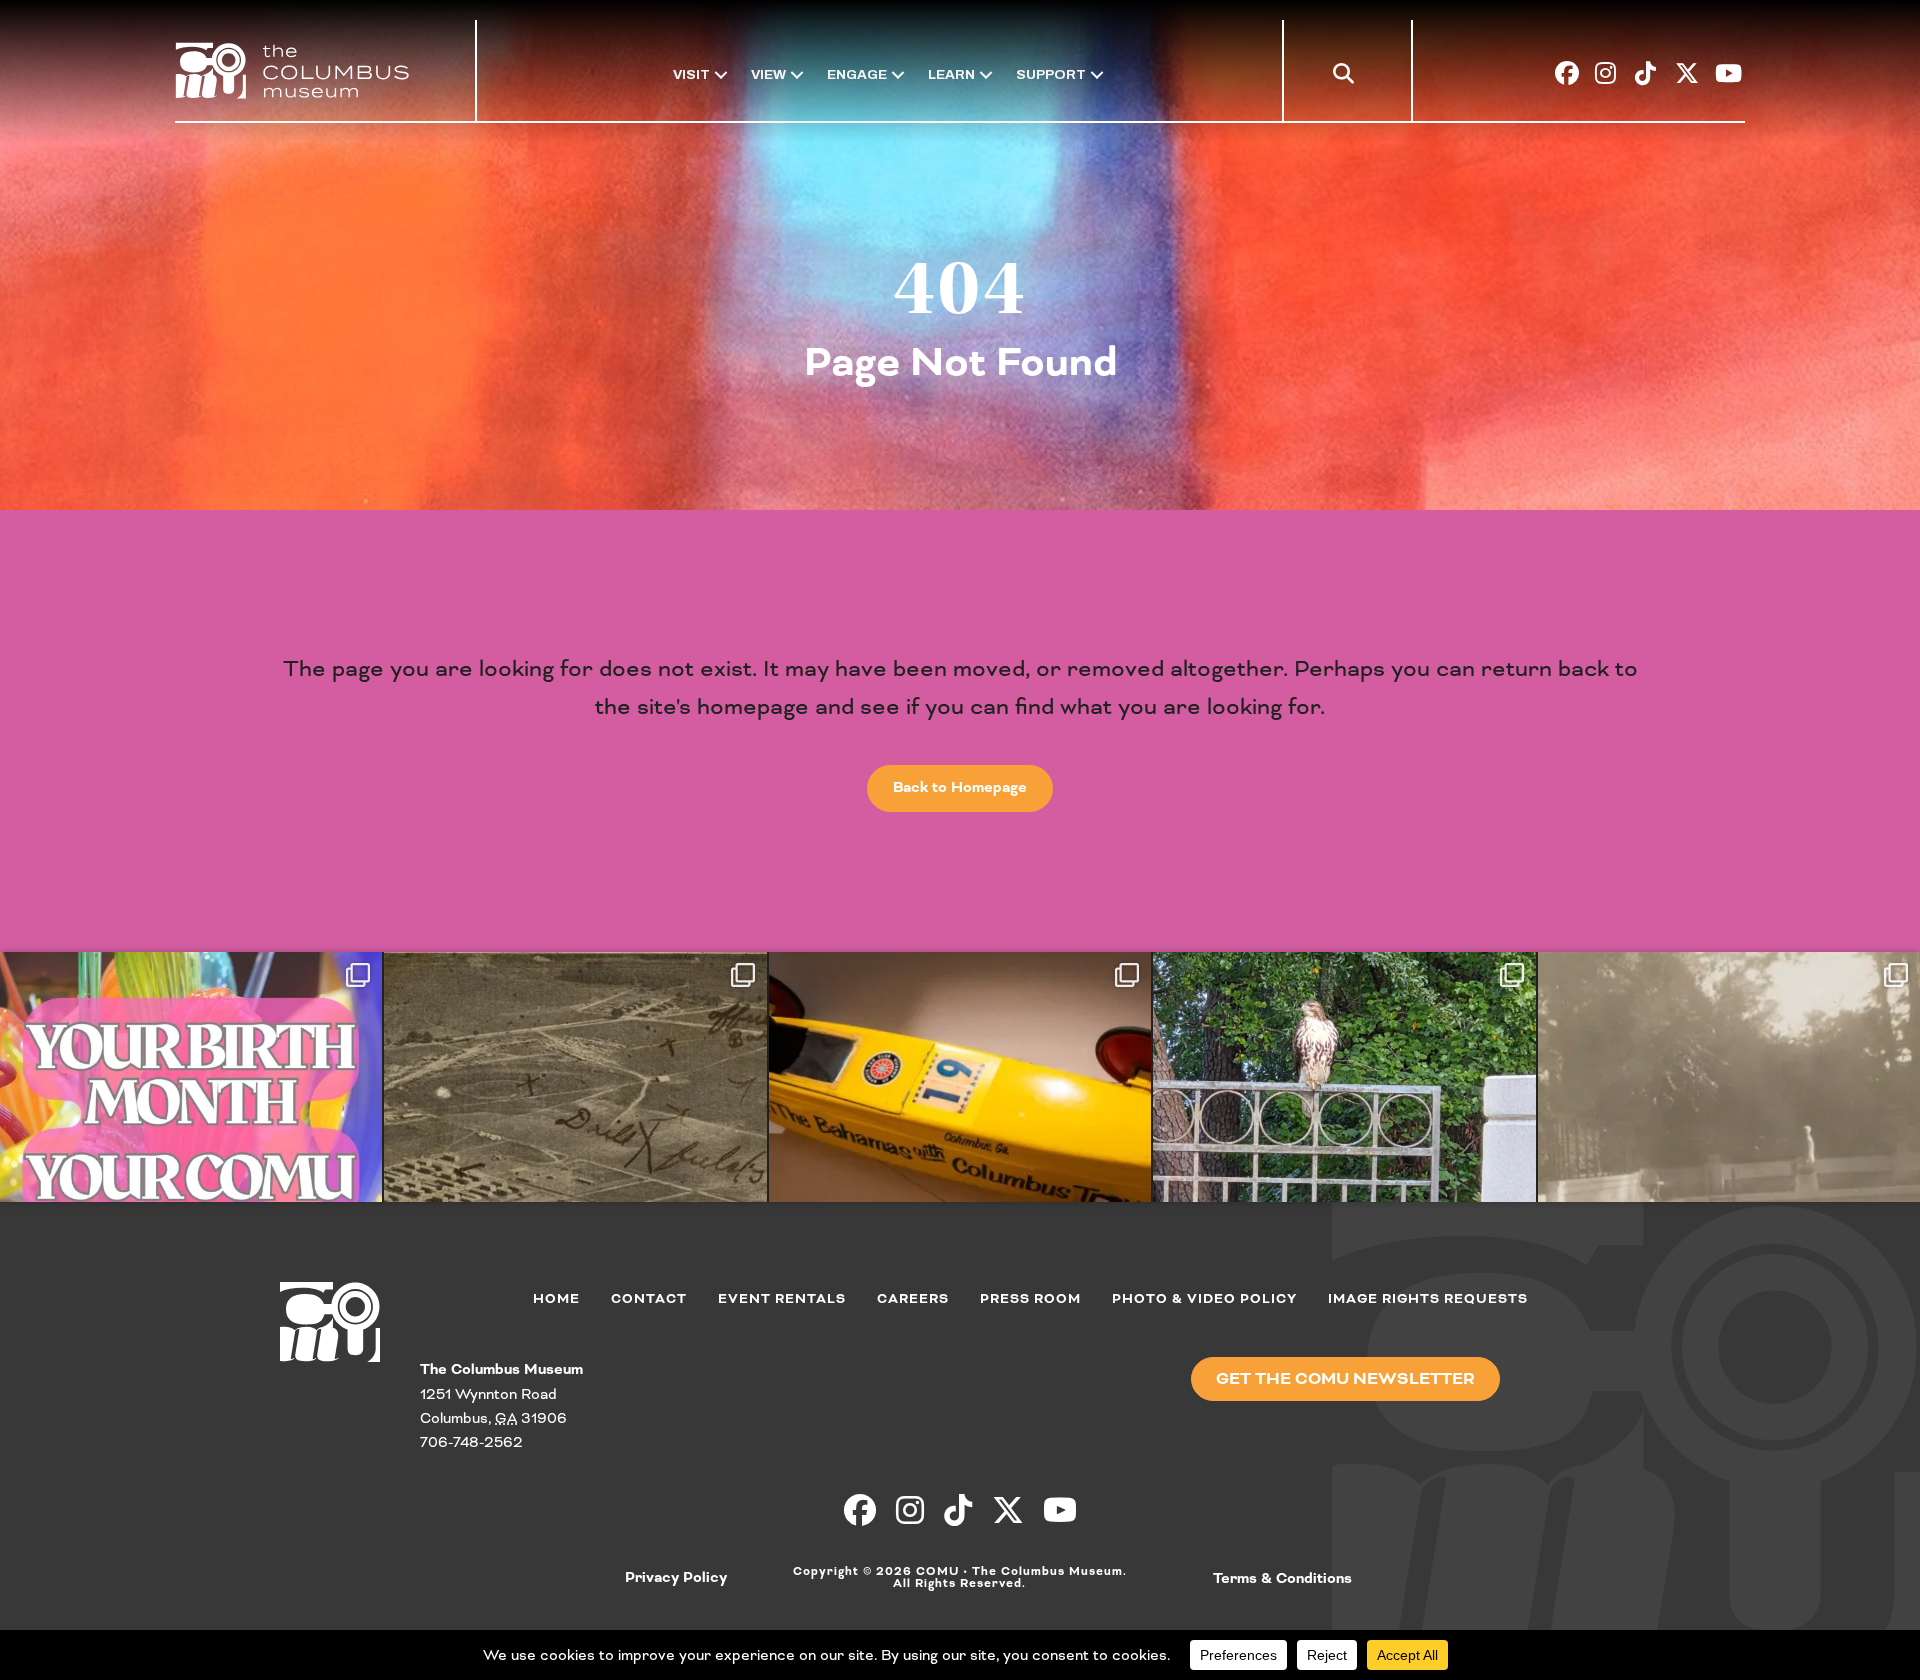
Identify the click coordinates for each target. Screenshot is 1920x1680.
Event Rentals (782, 1299)
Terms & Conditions (1282, 1579)
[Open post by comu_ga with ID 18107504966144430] (1344, 1142)
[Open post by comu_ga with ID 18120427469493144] (1729, 1142)
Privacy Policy (676, 1578)
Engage (857, 74)
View (768, 74)
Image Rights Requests (1428, 1299)
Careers (913, 1299)
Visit (691, 74)
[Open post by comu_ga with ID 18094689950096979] (960, 1142)
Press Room (1030, 1299)
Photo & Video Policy (1204, 1299)
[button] (1347, 78)
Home (556, 1299)
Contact (649, 1299)
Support (1051, 74)
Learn (951, 74)
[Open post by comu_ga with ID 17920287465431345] (191, 1142)
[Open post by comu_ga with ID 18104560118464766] (575, 1142)
